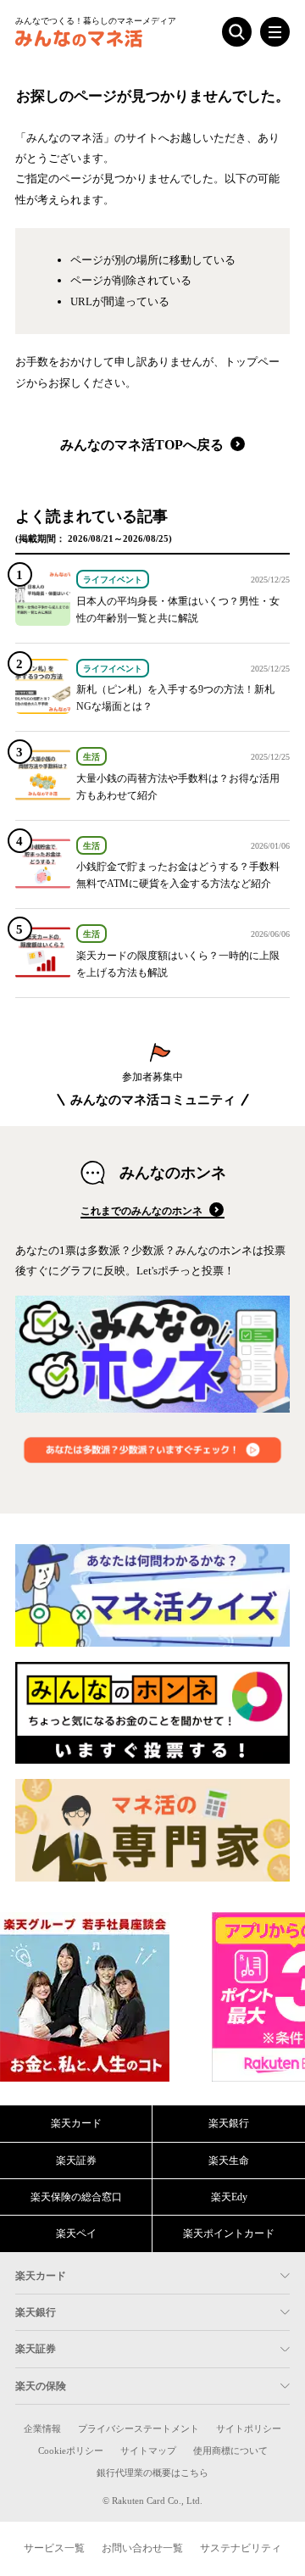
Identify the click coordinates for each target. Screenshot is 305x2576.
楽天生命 (229, 2161)
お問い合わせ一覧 (142, 2548)
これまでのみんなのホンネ (143, 1211)
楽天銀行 (229, 2123)
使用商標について (230, 2451)
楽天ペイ (76, 2233)
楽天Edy (229, 2197)
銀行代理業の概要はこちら (152, 2473)
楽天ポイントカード (229, 2233)
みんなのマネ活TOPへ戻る (144, 445)
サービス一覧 (54, 2548)
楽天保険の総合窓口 (76, 2197)
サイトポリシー (249, 2429)
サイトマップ (148, 2451)
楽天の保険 (41, 2386)
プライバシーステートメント (139, 2429)
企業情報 (42, 2429)
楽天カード (76, 2123)
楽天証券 (76, 2161)
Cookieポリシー (71, 2451)
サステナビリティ (241, 2548)
